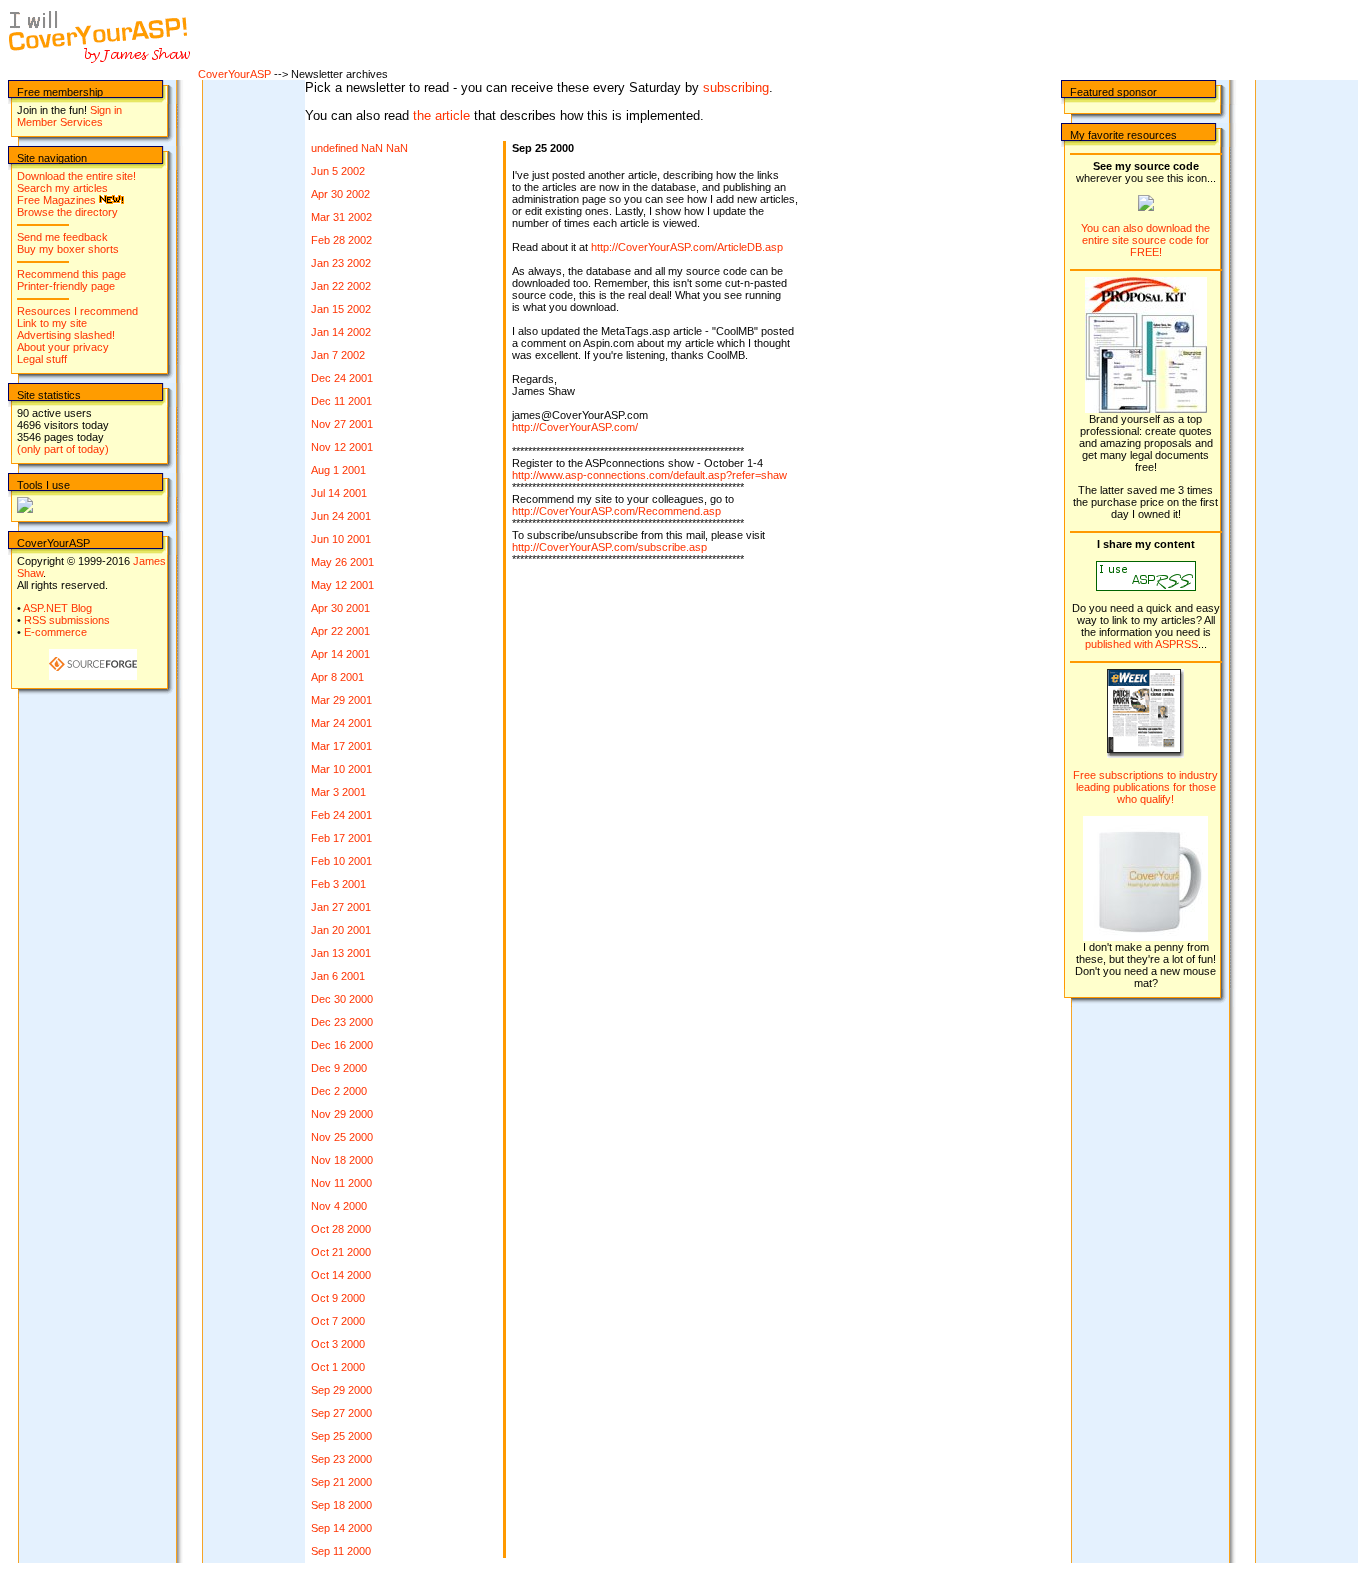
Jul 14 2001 (339, 493)
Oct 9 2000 (338, 1298)
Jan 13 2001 (341, 953)
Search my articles (62, 188)
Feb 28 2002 (341, 240)
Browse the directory (67, 212)
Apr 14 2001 (340, 654)
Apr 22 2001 (340, 631)
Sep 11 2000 (341, 1551)
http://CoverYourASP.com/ (575, 427)
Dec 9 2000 (339, 1068)
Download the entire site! (76, 176)
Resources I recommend (77, 311)
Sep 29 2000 (341, 1390)
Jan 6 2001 (338, 976)
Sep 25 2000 (341, 1436)
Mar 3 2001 (338, 792)
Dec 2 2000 (339, 1091)
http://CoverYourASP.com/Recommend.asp (616, 511)
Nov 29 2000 (342, 1114)
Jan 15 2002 (341, 309)
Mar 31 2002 (341, 217)
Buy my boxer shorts (68, 249)
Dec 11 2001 (341, 401)
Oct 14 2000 (341, 1275)
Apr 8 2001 (337, 677)
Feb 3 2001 (338, 884)
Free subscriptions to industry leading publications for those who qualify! (1145, 787)
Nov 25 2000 (342, 1137)
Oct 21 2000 (341, 1252)
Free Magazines (56, 200)
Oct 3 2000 (338, 1344)
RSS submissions (67, 620)
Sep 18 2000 (341, 1505)
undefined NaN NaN (359, 148)
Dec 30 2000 (342, 999)
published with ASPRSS (1141, 644)
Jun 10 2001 (341, 539)
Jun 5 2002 (338, 171)
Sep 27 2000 (341, 1413)
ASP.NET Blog (57, 608)
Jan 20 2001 (341, 930)
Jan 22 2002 (341, 286)
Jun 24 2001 (341, 516)
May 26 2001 (342, 562)
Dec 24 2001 (342, 378)
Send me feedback (62, 237)
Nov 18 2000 (342, 1160)
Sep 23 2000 (341, 1459)
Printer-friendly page (66, 286)
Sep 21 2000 (341, 1482)
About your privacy (63, 347)
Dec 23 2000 (342, 1022)
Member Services (60, 122)
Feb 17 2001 (341, 838)
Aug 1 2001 (338, 470)
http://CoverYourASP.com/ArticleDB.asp (687, 247)
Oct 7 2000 (338, 1321)
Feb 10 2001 (341, 861)
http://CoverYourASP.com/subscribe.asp (609, 547)
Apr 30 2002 (340, 194)
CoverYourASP (234, 74)
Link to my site (52, 323)
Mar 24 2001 (341, 723)
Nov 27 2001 (342, 424)
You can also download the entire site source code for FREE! (1145, 240)
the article (441, 115)
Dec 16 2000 (342, 1045)
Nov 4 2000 (339, 1206)
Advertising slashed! (66, 335)
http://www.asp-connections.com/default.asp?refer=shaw (649, 475)
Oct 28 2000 (341, 1229)
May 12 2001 (342, 585)
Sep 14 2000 (341, 1528)
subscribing (736, 87)
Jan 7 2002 (338, 355)
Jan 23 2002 (341, 263)
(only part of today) (63, 449)
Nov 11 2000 (341, 1183)
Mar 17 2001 (341, 746)
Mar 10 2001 (341, 769)
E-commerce (55, 632)
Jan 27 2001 (341, 907)
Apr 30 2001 (340, 608)
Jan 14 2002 (341, 332)
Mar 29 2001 (341, 700)
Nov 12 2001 (342, 447)
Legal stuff (42, 359)
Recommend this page (71, 274)
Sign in (106, 110)
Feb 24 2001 (341, 815)
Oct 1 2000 (338, 1367)
